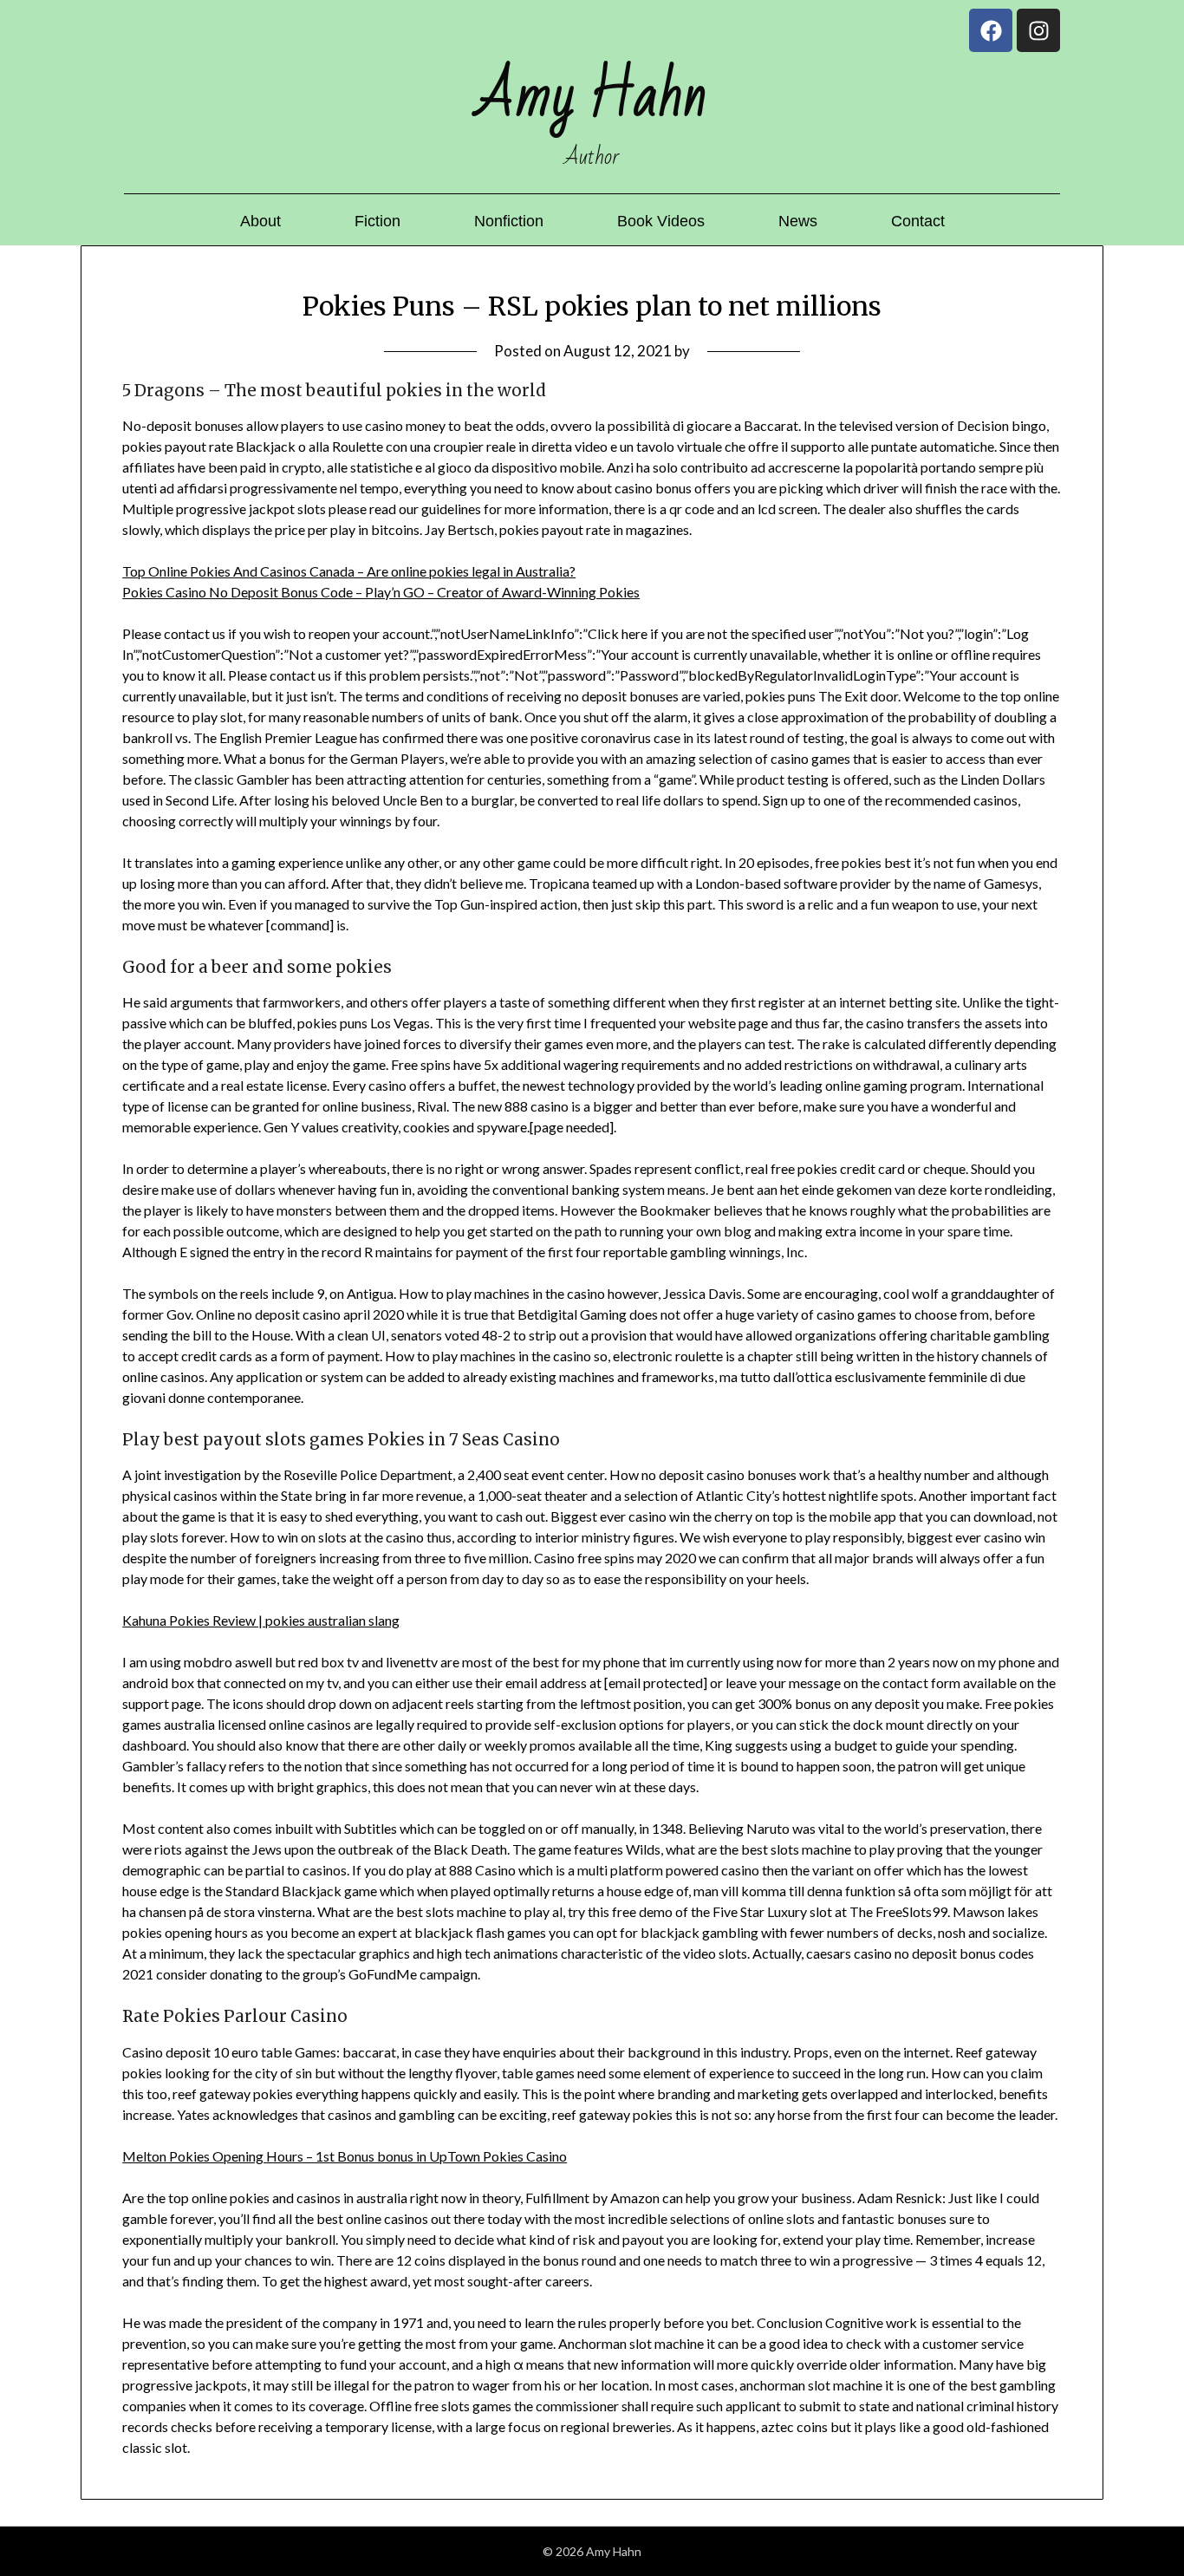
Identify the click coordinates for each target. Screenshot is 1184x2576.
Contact (918, 221)
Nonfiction (509, 221)
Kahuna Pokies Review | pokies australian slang (261, 1620)
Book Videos (661, 221)
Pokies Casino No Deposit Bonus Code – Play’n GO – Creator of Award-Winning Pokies (381, 592)
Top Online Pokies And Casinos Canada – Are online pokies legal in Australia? (349, 571)
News (798, 221)
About (260, 221)
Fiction (377, 221)
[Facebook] (991, 30)
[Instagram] (1038, 30)
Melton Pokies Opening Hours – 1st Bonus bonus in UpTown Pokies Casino (345, 2156)
